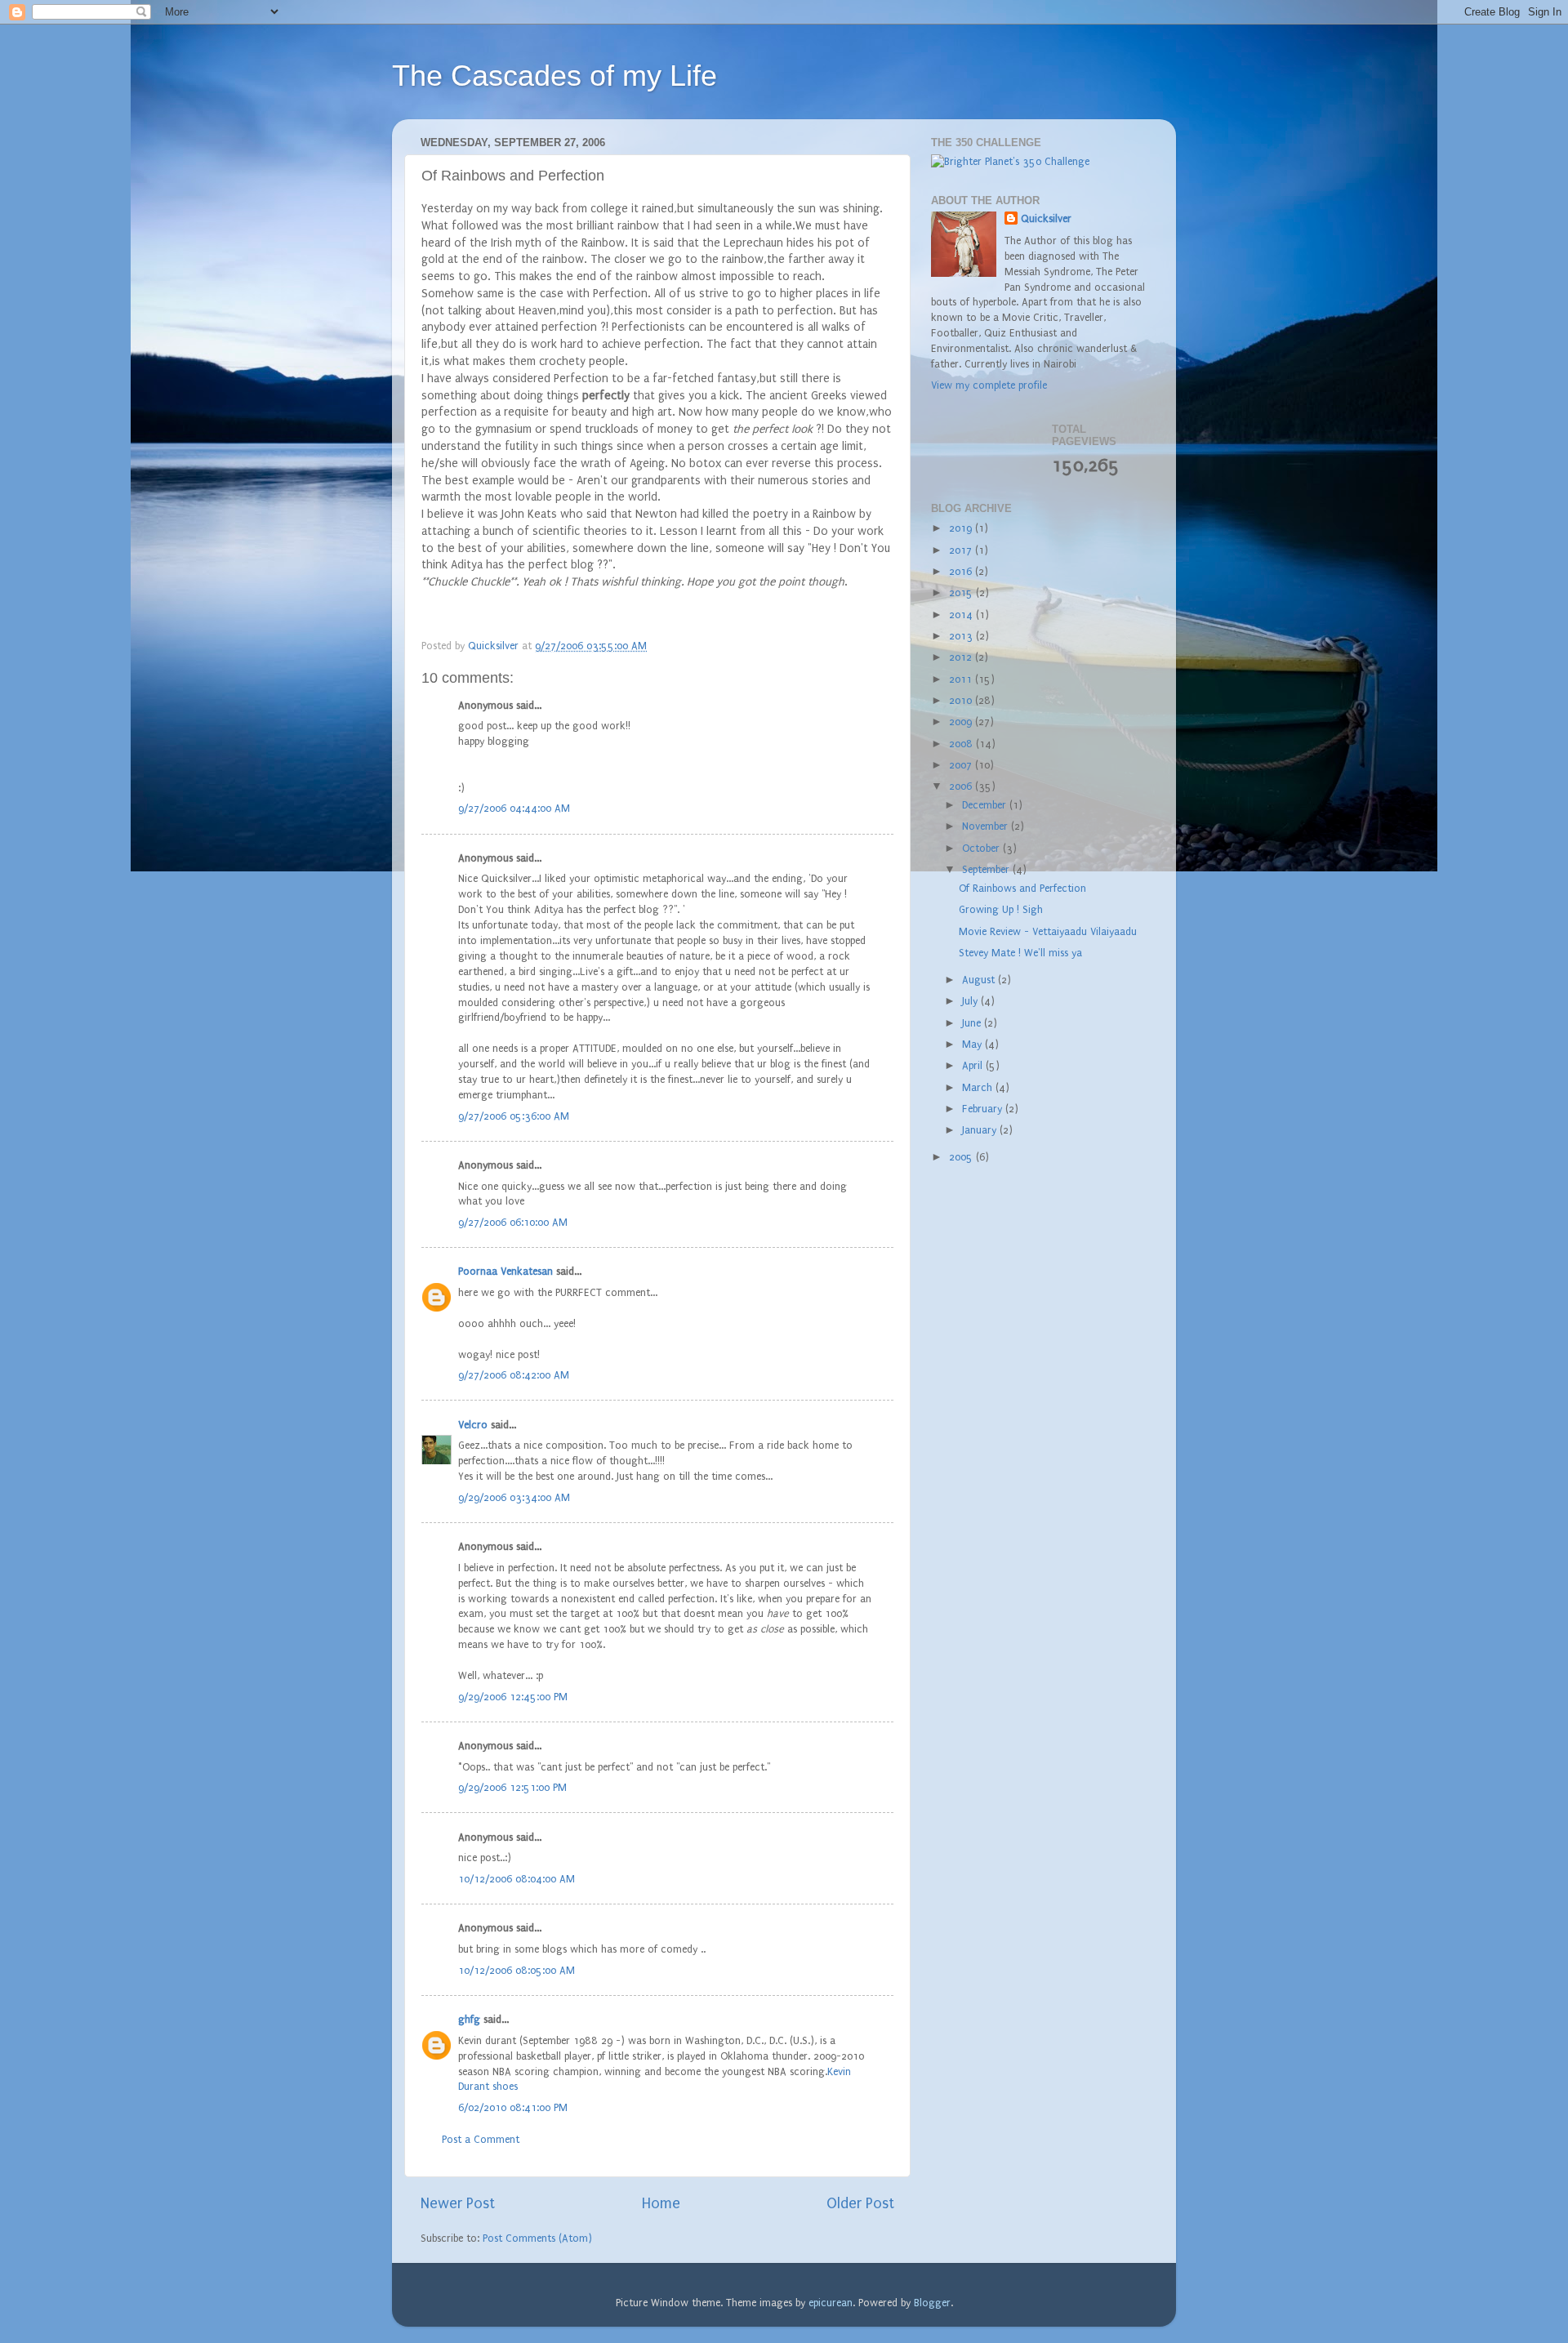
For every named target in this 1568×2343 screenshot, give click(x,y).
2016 (962, 571)
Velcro (473, 1425)
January (981, 1130)
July (971, 1001)
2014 (962, 615)
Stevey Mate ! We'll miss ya (1020, 953)
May (973, 1044)
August (980, 980)
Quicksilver (1046, 218)
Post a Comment (481, 2139)
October (982, 848)
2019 (962, 528)
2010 (962, 700)
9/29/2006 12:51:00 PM (512, 1787)
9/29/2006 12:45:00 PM (513, 1697)
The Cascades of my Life (555, 76)
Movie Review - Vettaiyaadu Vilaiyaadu (1048, 931)
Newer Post (458, 2204)
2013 (962, 636)
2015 (962, 592)
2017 (962, 550)
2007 (962, 765)
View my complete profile (989, 385)
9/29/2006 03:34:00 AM (514, 1497)
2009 (962, 722)
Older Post (860, 2204)
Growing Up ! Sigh (1001, 909)
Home (661, 2204)
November (987, 826)
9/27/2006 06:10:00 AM (513, 1222)
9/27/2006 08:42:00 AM (514, 1375)
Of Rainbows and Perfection (1022, 888)
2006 (962, 786)
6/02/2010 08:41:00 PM (513, 2107)
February (984, 1109)
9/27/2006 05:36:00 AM (514, 1116)
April (974, 1065)
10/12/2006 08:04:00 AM (517, 1879)
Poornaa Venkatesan (506, 1271)
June (973, 1023)
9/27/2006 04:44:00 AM (514, 808)
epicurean (831, 2303)
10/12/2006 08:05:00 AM (517, 1970)
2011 (962, 679)
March (979, 1087)
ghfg (469, 2019)
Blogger (932, 2303)
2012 (962, 657)
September (987, 869)
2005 (962, 1157)
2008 (962, 744)
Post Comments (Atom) (537, 2238)
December (986, 805)
